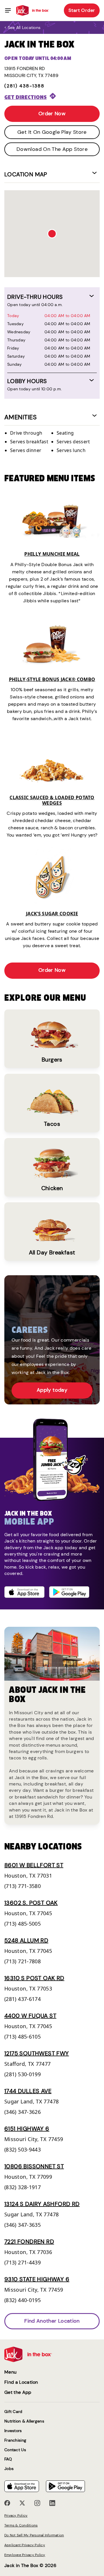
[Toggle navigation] (8, 10)
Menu (10, 2372)
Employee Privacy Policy (25, 2555)
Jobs (9, 2469)
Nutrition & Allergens (24, 2421)
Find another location (52, 2321)
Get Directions (26, 97)
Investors (13, 2431)
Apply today (52, 1390)
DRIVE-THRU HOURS (35, 297)
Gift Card (13, 2412)
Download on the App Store (52, 149)
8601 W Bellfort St (34, 1865)
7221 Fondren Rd (29, 2242)
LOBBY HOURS (27, 381)
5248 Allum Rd (26, 1940)
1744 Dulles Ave (28, 2091)
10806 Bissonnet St (34, 2166)
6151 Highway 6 (27, 2129)
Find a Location (21, 2382)
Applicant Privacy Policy (25, 2545)
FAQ (8, 2459)
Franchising (15, 2440)
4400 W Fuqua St (30, 2016)
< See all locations (22, 28)
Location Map (26, 174)
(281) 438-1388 (24, 86)
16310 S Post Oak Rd (34, 1978)
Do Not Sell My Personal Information (34, 2535)
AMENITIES (21, 417)
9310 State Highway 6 (37, 2279)
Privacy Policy (16, 2515)
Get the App (18, 2392)
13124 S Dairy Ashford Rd (42, 2204)
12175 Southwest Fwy (37, 2053)
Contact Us (15, 2450)
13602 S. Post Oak (31, 1903)
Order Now (52, 114)
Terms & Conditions (21, 2525)
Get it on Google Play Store (52, 132)
